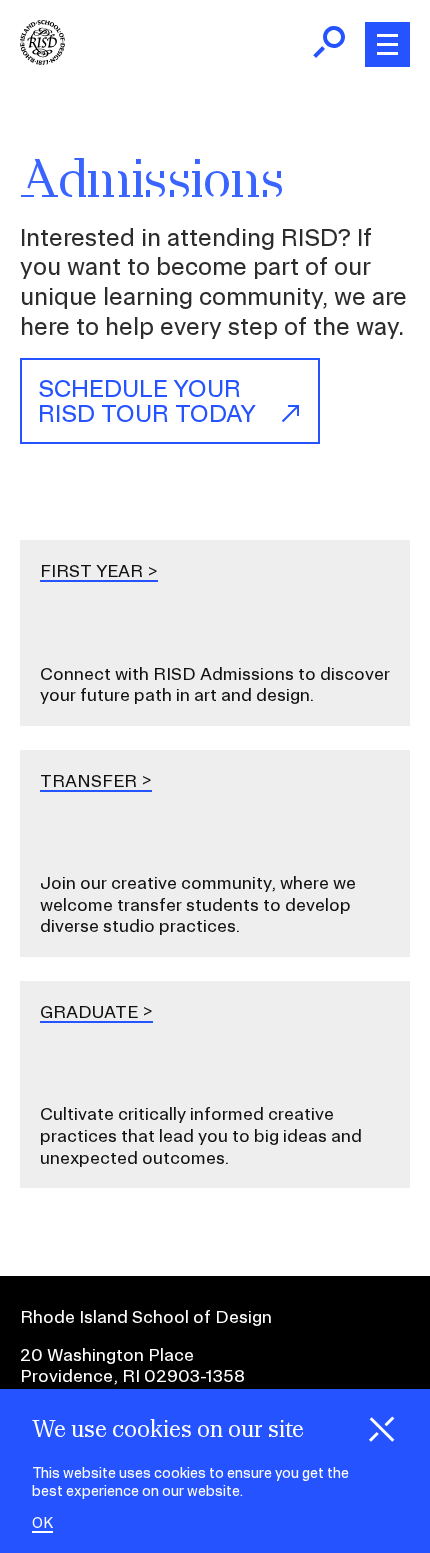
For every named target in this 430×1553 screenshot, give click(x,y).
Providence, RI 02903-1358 (132, 1375)
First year (91, 570)
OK (42, 1523)
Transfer (88, 780)
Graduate (89, 1011)
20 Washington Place (107, 1354)
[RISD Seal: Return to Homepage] (42, 58)
